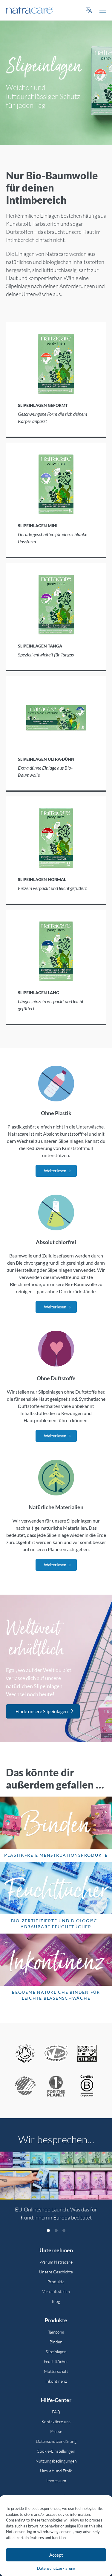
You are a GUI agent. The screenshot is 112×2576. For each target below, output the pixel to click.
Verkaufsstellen (56, 2291)
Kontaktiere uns (56, 2422)
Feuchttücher (56, 2361)
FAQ (56, 2412)
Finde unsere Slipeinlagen (42, 1711)
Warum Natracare (56, 2262)
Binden (56, 2342)
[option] (56, 2190)
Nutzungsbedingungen (56, 2461)
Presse (56, 2431)
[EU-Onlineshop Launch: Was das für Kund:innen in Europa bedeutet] (56, 2176)
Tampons (56, 2332)
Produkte (56, 2282)
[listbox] (56, 2190)
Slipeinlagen (56, 2352)
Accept (56, 2555)
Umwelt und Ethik (56, 2471)
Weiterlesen (55, 1171)
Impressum (56, 2481)
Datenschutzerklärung (56, 2568)
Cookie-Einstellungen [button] (56, 2451)
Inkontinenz (56, 2381)
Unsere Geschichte (56, 2272)
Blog (56, 2301)
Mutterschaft (56, 2371)
